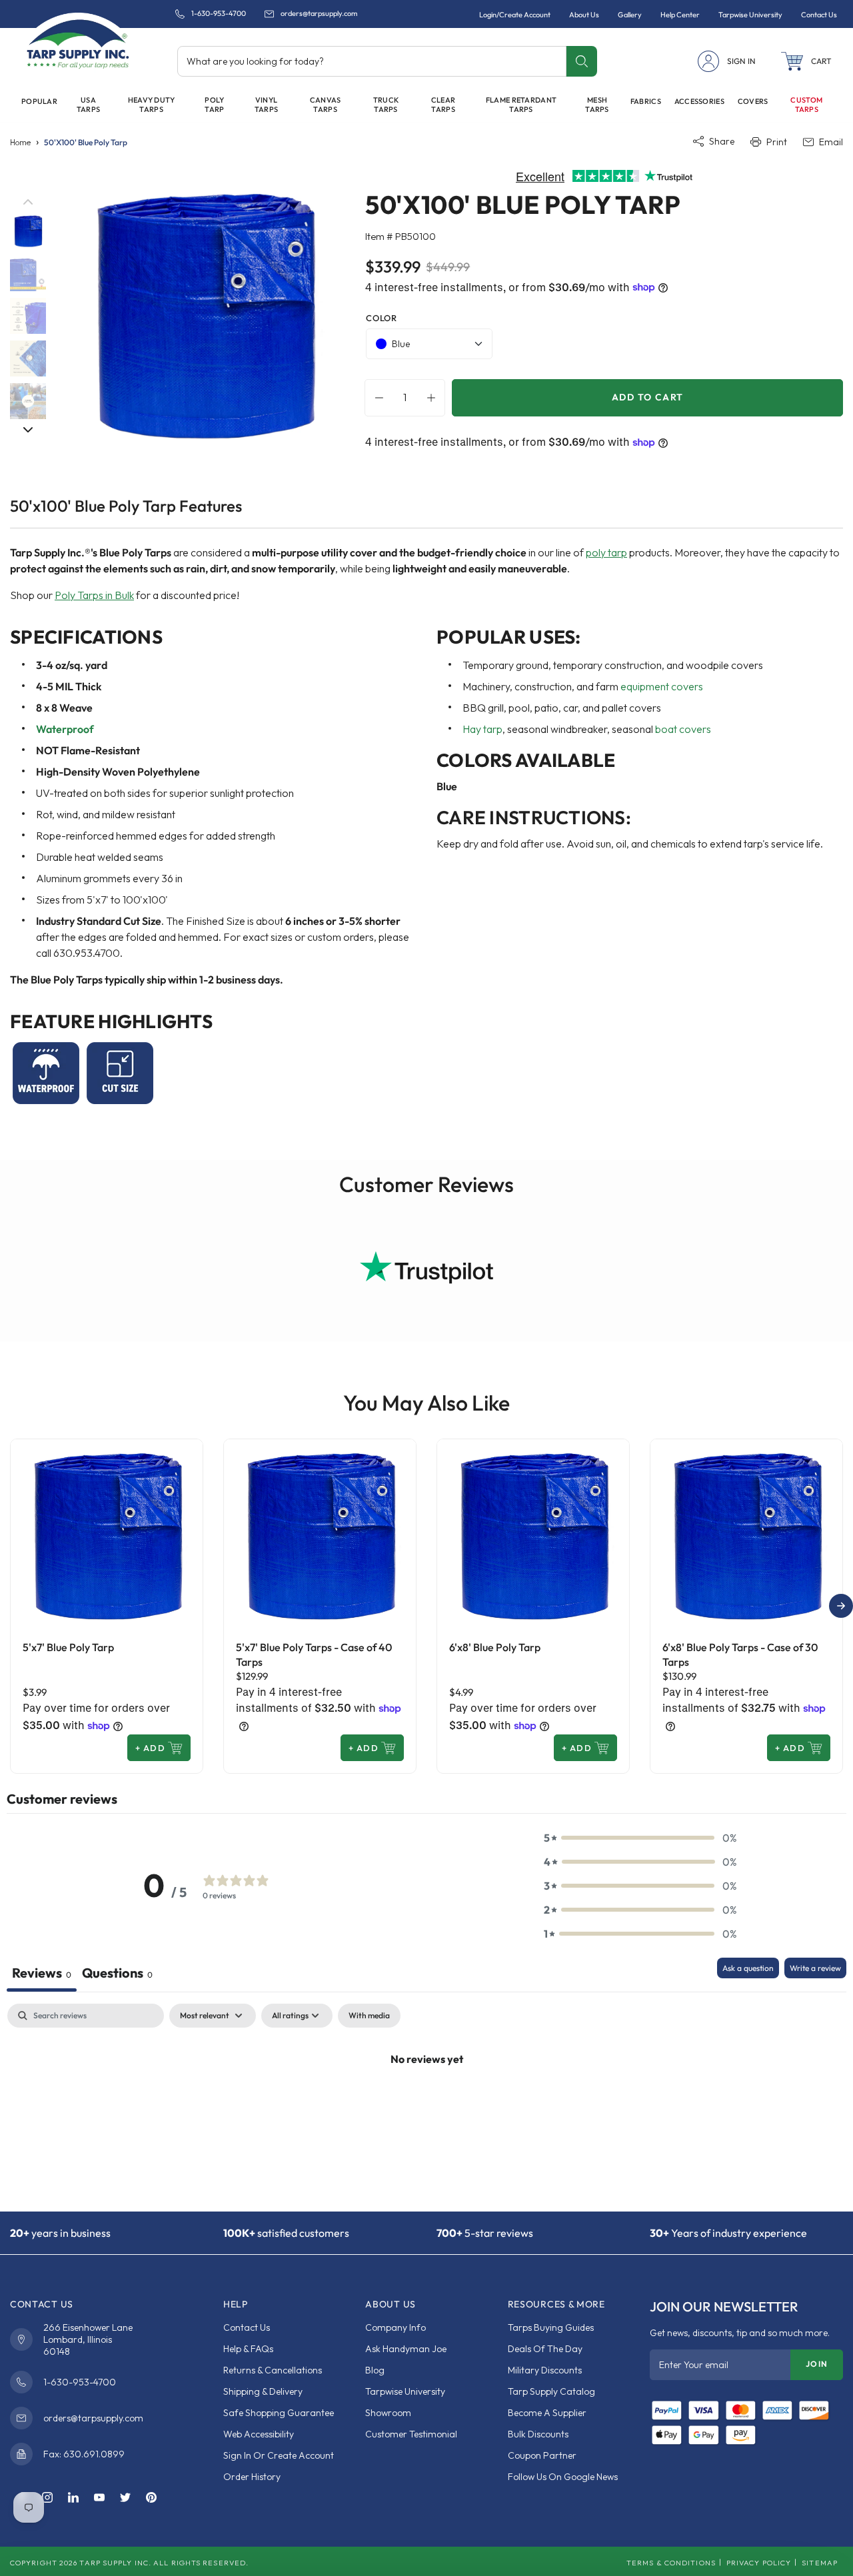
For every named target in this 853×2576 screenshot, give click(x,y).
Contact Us (247, 2327)
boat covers (683, 729)
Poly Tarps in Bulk (94, 595)
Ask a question (748, 1968)
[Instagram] (47, 2498)
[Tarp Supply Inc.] (78, 43)
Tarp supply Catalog (551, 2391)
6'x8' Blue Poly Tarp (495, 1647)
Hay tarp (482, 729)
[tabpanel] (426, 2104)
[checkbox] (369, 2016)
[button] (806, 61)
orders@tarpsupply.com (319, 14)
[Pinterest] (151, 2498)
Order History (252, 2477)
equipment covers (662, 686)
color (381, 318)
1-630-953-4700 (219, 14)
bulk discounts (538, 2434)
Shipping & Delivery (263, 2391)
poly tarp (606, 552)
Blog (375, 2370)
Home (20, 142)
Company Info (396, 2327)
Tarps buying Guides (551, 2327)
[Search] (581, 61)
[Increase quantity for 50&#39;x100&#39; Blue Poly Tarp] (434, 398)
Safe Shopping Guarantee (279, 2413)
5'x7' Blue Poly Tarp (68, 1647)
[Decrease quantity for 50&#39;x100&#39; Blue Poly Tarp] (376, 398)
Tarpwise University (405, 2391)
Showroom (388, 2413)
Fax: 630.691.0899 (84, 2454)
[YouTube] (99, 2498)
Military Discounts (545, 2370)
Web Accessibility (259, 2434)
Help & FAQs (248, 2349)
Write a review (815, 1968)
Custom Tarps (806, 105)
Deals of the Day (545, 2349)
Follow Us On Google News (563, 2477)
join (817, 2364)
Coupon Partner (542, 2455)
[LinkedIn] (73, 2498)
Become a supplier (547, 2413)
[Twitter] (125, 2498)
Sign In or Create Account (279, 2455)
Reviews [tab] (42, 1973)
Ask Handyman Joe (406, 2349)
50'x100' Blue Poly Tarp (86, 142)
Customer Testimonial (411, 2434)
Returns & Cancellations (273, 2370)
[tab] (117, 1975)
